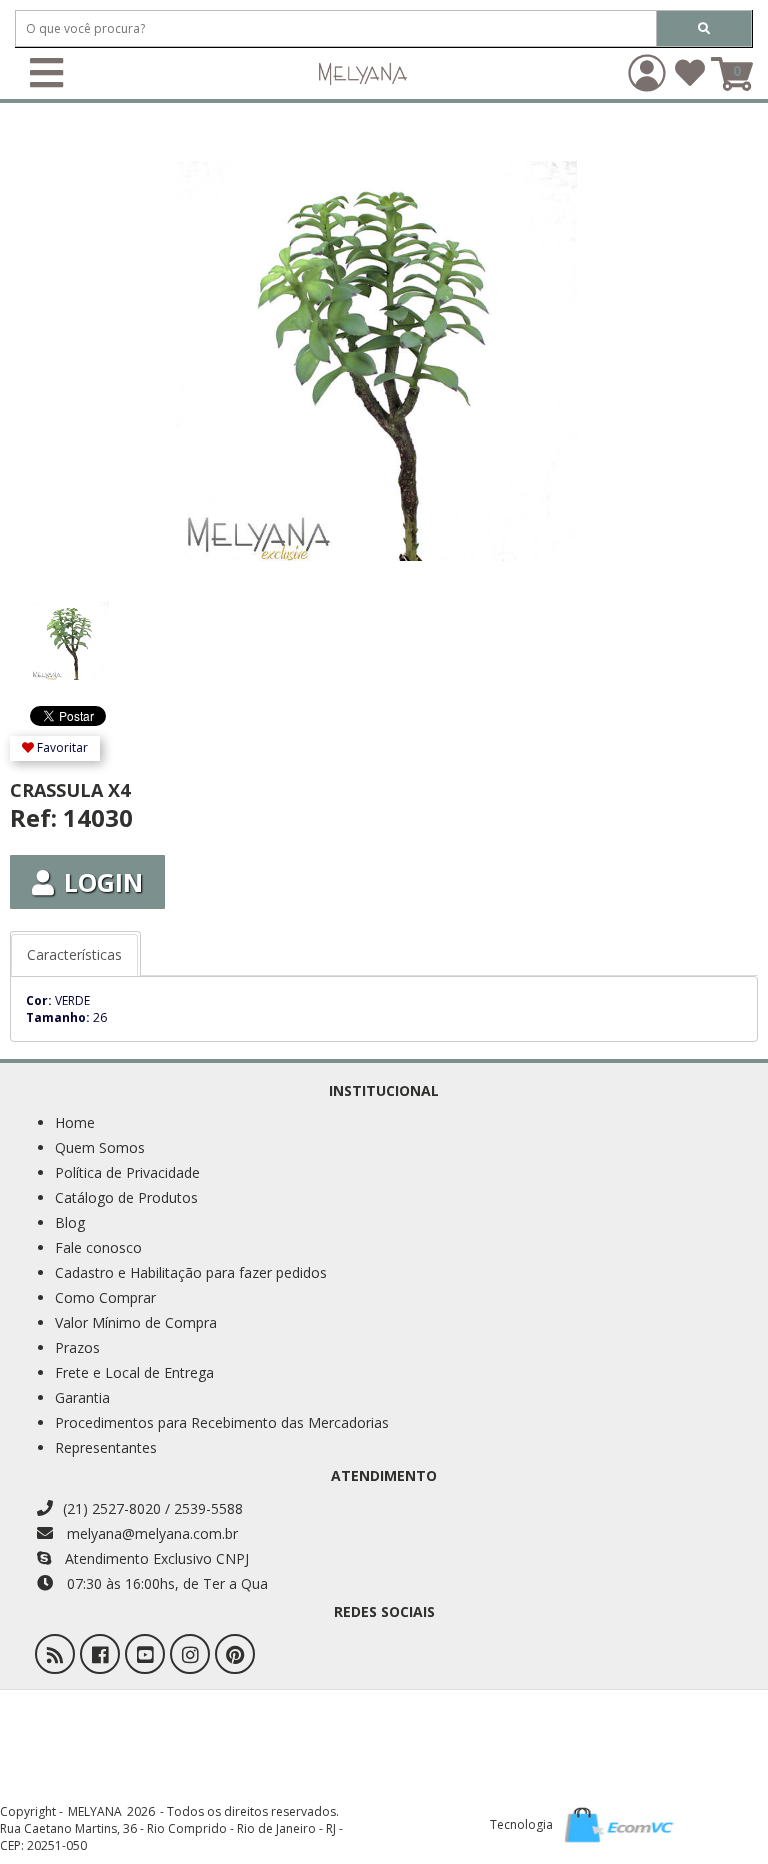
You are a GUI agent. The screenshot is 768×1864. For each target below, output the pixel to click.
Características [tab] (74, 954)
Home (75, 1122)
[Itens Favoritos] (690, 79)
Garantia (82, 1397)
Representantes (106, 1447)
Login (103, 882)
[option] (102, 631)
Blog (70, 1222)
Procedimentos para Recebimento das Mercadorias (222, 1422)
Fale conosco (98, 1247)
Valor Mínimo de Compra (136, 1322)
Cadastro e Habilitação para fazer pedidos (191, 1272)
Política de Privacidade (127, 1172)
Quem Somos (100, 1147)
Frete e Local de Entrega (134, 1372)
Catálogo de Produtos (126, 1197)
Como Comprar (105, 1297)
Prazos (77, 1347)
